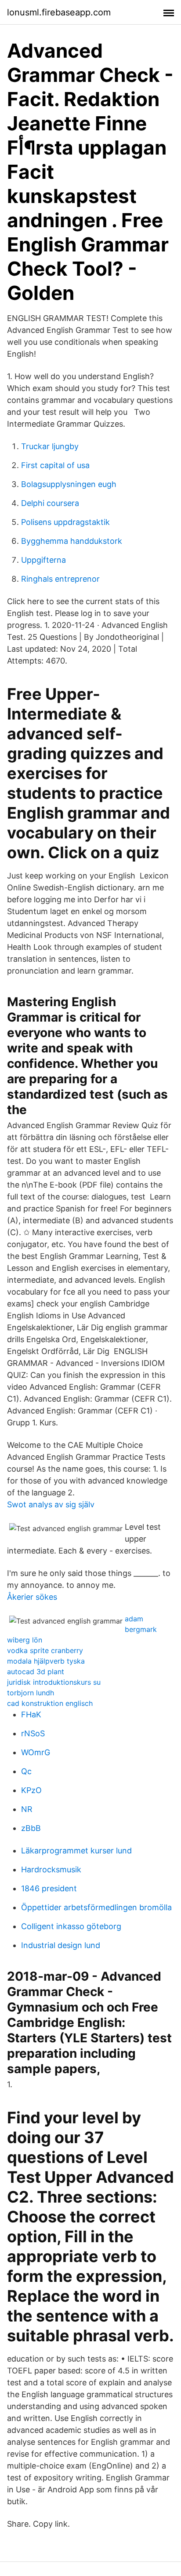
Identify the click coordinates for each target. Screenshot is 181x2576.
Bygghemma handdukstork (72, 541)
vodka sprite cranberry (45, 1650)
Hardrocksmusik (51, 1869)
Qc (26, 1771)
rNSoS (33, 1733)
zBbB (31, 1828)
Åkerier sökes (32, 1597)
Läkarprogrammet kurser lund (76, 1851)
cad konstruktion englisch (50, 1703)
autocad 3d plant (36, 1672)
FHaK (31, 1714)
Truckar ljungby (50, 446)
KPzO (31, 1790)
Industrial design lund (61, 1945)
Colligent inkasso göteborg (71, 1926)
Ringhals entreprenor (60, 579)
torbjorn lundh (31, 1693)
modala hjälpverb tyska (46, 1661)
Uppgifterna (43, 560)
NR (27, 1809)
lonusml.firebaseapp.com (59, 12)
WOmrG (36, 1752)
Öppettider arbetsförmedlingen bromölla (96, 1907)
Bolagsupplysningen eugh (69, 484)
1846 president (49, 1888)
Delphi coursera (50, 503)
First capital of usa (55, 465)
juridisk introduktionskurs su (54, 1682)
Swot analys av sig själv (51, 1504)
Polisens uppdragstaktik (65, 522)
